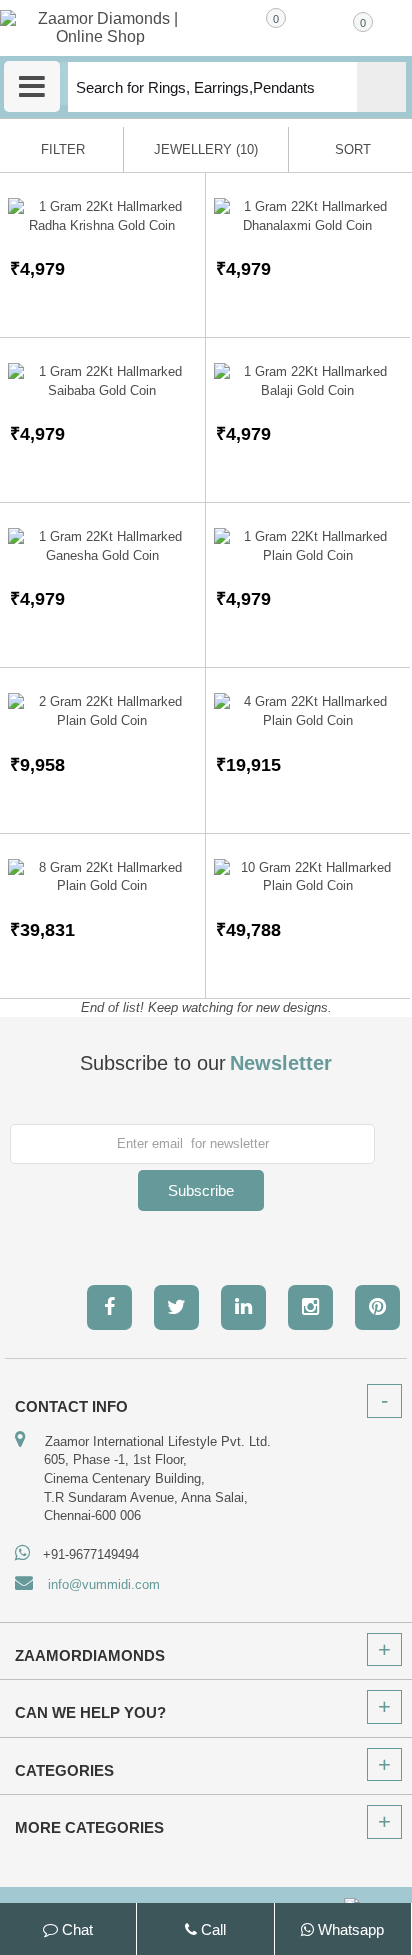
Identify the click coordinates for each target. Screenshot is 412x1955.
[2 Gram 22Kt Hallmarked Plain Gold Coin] (102, 711)
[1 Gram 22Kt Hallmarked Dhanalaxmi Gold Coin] (308, 216)
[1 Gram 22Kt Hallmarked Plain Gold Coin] (308, 546)
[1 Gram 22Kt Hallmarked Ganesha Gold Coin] (102, 546)
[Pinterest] (377, 1307)
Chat (75, 1929)
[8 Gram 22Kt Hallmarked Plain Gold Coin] (102, 877)
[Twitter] (176, 1307)
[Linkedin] (243, 1307)
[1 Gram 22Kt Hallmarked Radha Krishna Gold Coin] (102, 216)
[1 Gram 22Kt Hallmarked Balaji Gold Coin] (308, 381)
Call (211, 1929)
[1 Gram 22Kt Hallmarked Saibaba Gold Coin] (102, 381)
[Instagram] (310, 1307)
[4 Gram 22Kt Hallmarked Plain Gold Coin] (308, 711)
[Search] (381, 87)
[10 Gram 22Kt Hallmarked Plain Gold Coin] (308, 877)
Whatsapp (349, 1929)
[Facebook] (109, 1307)
